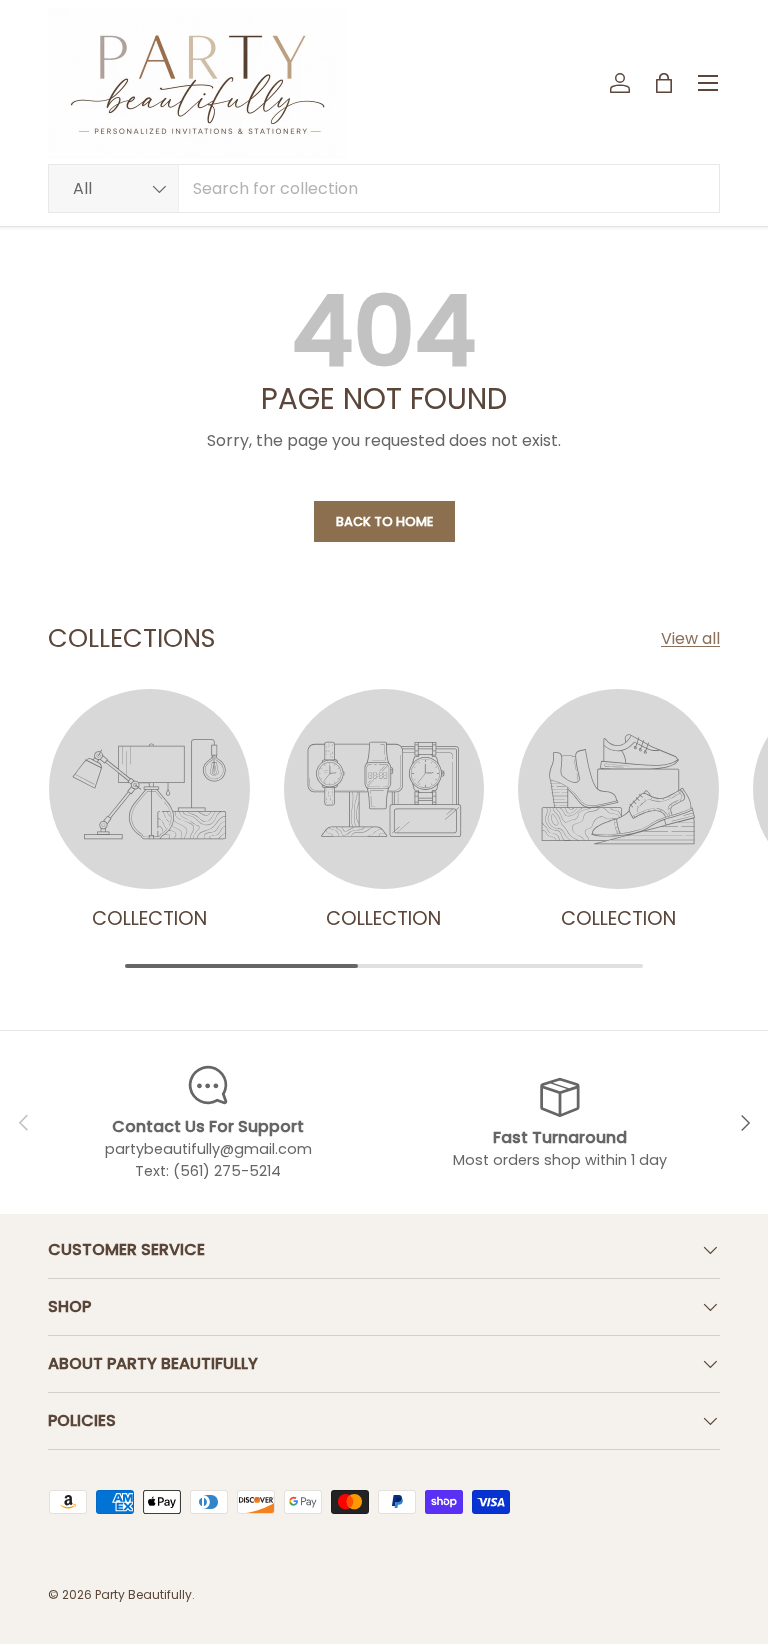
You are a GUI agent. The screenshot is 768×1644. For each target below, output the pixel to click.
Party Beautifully (143, 1594)
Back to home (384, 521)
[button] (664, 83)
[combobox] (384, 188)
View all (690, 638)
